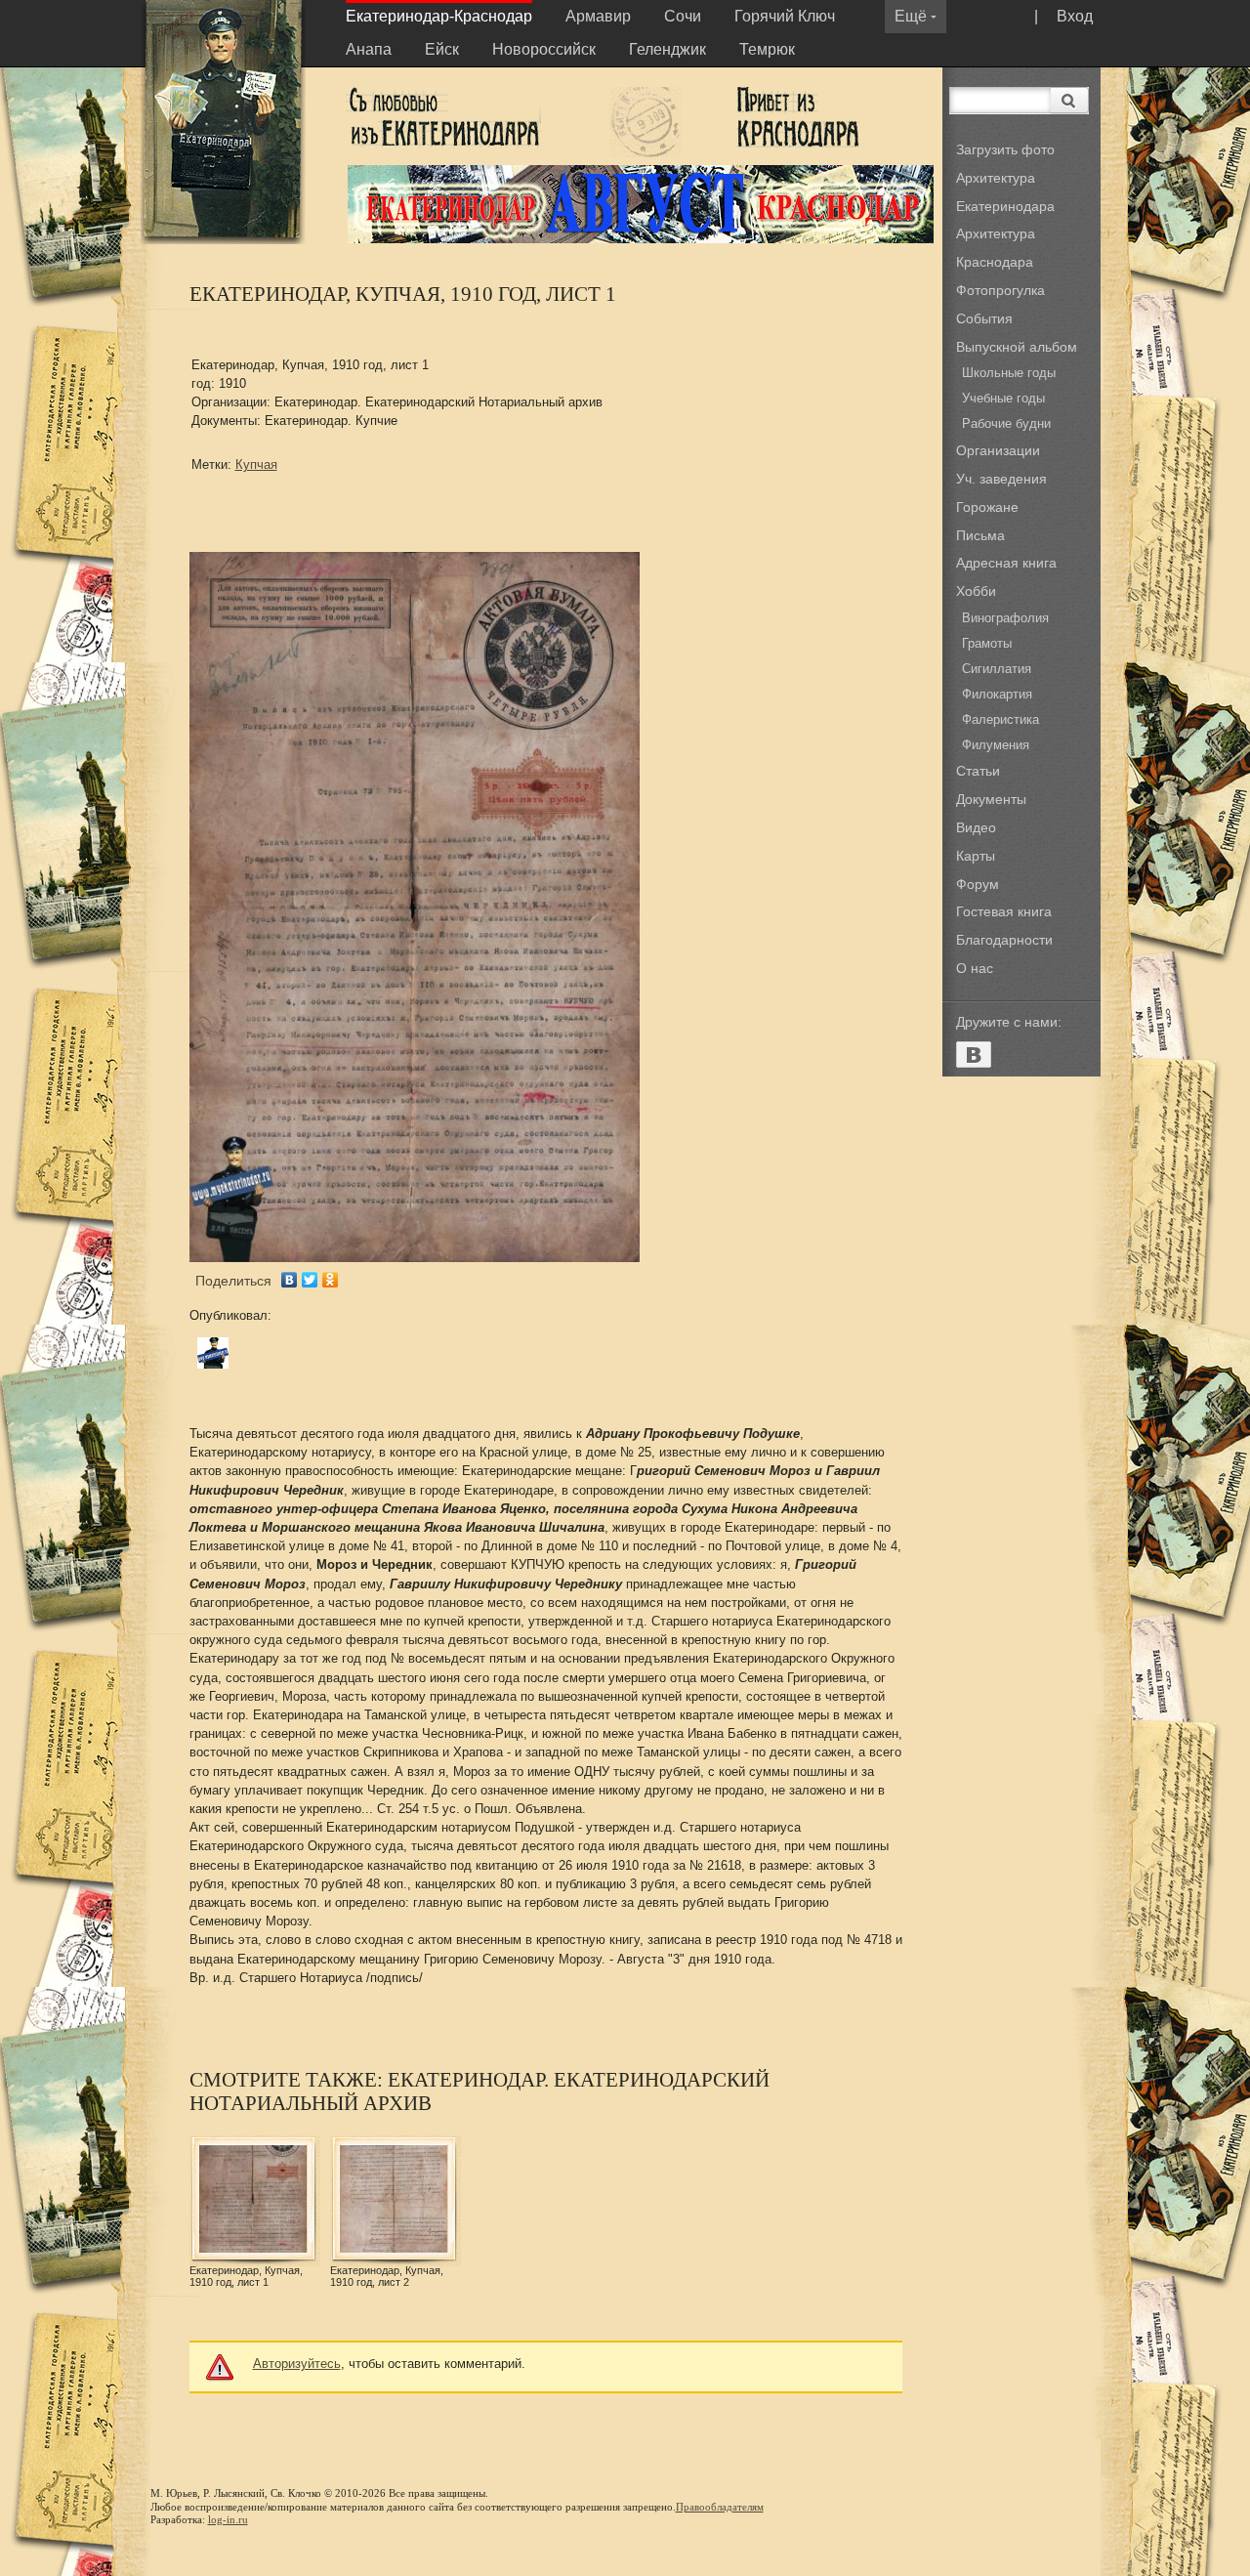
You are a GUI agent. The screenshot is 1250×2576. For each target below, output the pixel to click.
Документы (991, 799)
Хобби (976, 591)
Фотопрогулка (1000, 290)
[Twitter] (310, 1280)
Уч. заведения (1001, 479)
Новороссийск (544, 49)
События (984, 318)
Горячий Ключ (785, 16)
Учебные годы (1003, 398)
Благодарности (1004, 940)
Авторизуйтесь (297, 2364)
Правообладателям (720, 2507)
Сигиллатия (997, 669)
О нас (975, 968)
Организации (998, 450)
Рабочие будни (1006, 423)
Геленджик (667, 49)
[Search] (1070, 101)
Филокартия (997, 694)
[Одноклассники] (331, 1280)
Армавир (598, 16)
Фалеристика (1000, 719)
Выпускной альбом (1017, 347)
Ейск (442, 49)
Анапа (369, 49)
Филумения (996, 745)
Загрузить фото (1005, 149)
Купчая (256, 465)
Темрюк (767, 49)
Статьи (978, 771)
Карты (976, 856)
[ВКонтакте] (290, 1280)
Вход (1075, 16)
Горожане (987, 507)
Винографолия (1005, 618)
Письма (980, 535)
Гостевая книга (1004, 911)
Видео (976, 827)
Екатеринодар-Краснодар (439, 16)
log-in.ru (228, 2519)
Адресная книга (1006, 563)
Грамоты (987, 643)
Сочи (683, 16)
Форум (978, 884)
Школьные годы (1009, 373)
